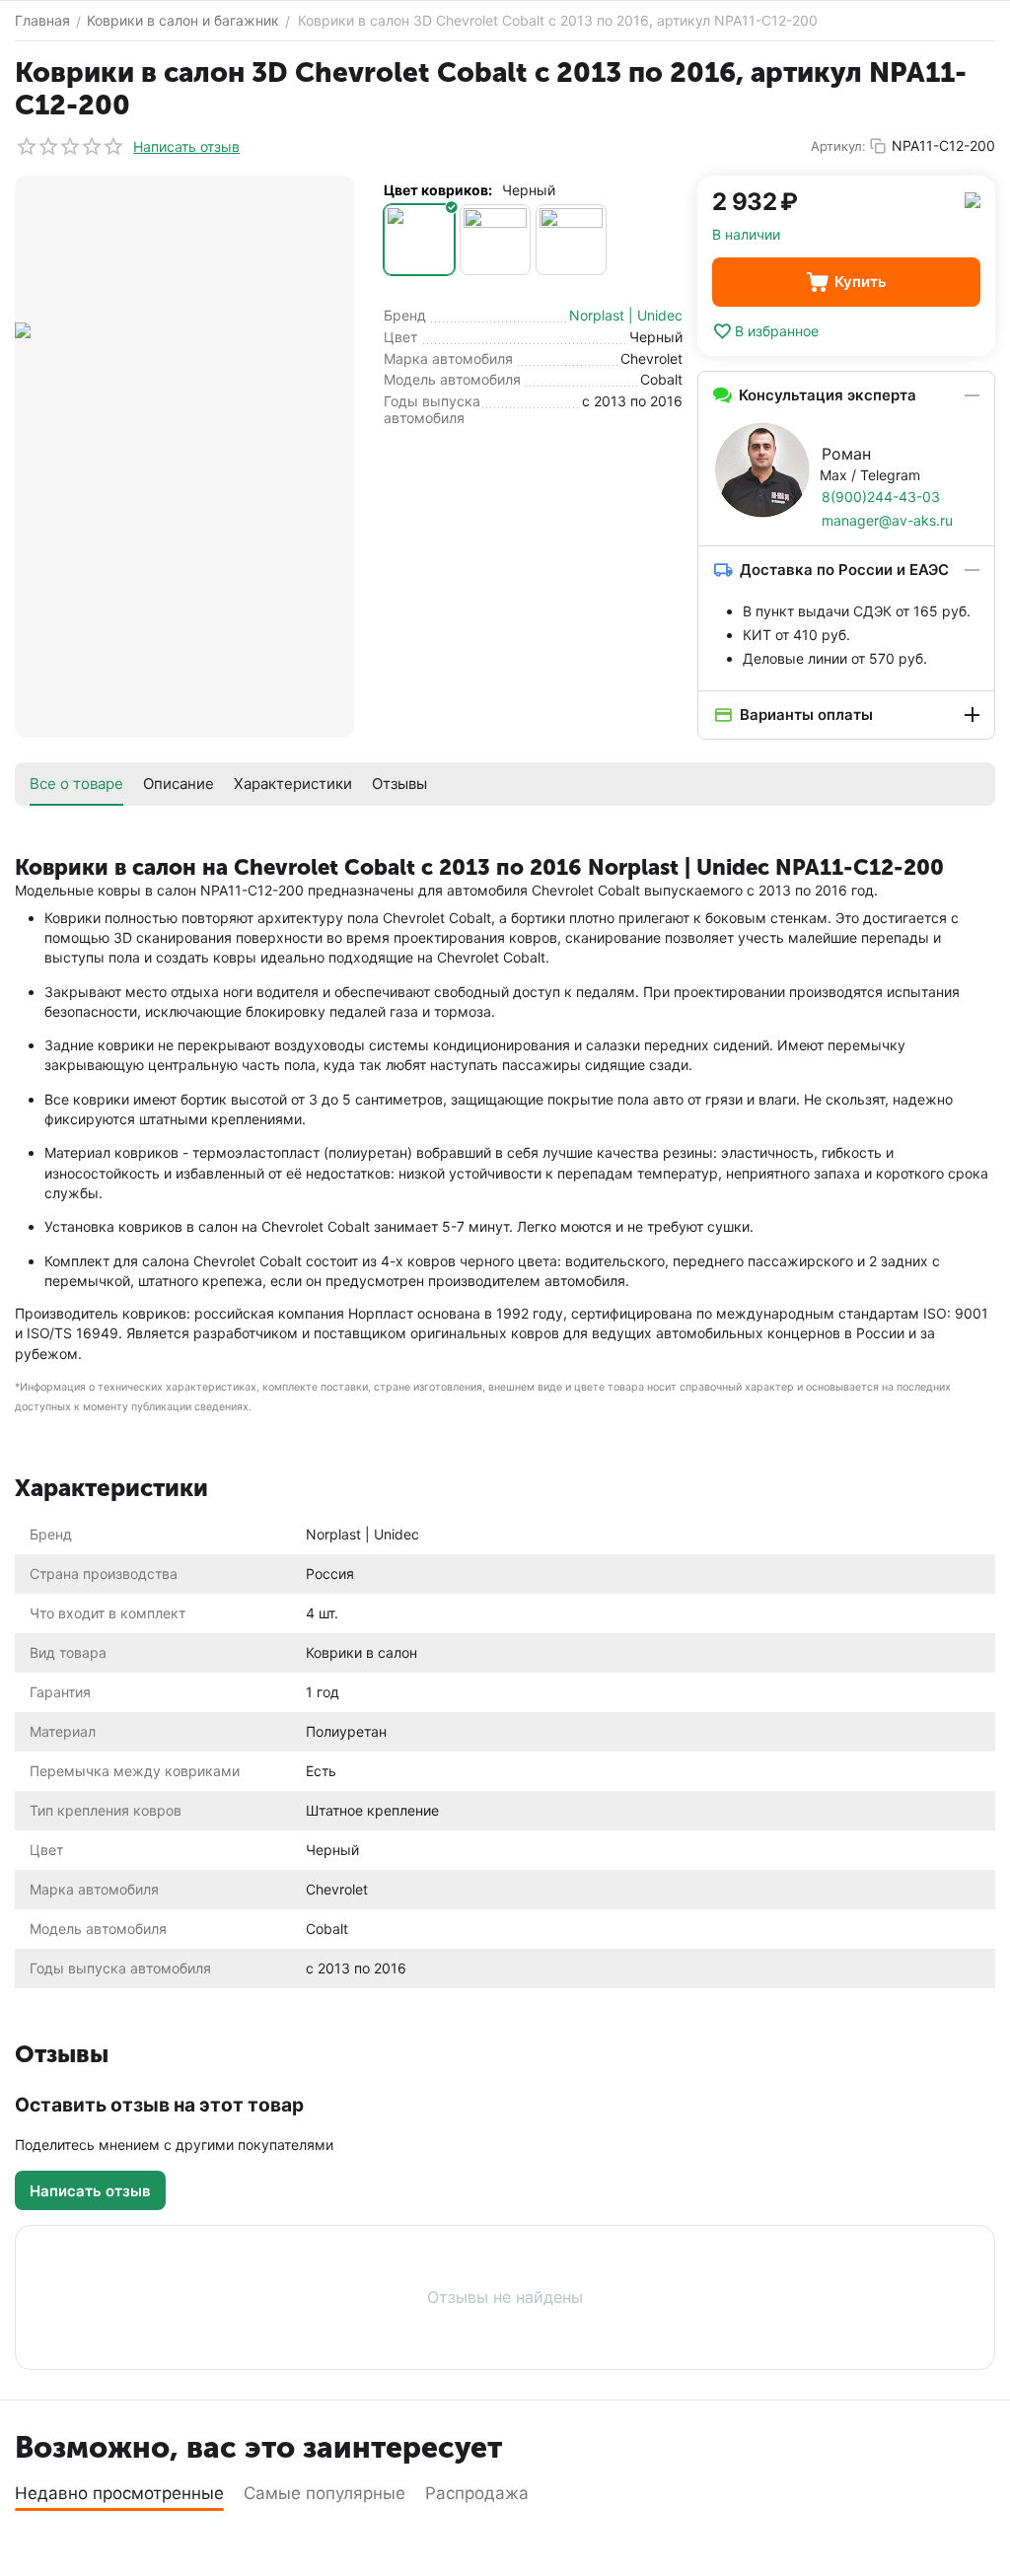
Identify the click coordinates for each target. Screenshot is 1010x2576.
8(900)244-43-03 (881, 497)
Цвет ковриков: (438, 190)
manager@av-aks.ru (887, 520)
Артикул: (838, 146)
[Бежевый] (571, 240)
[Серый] (495, 240)
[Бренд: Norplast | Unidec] (973, 199)
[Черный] (419, 240)
